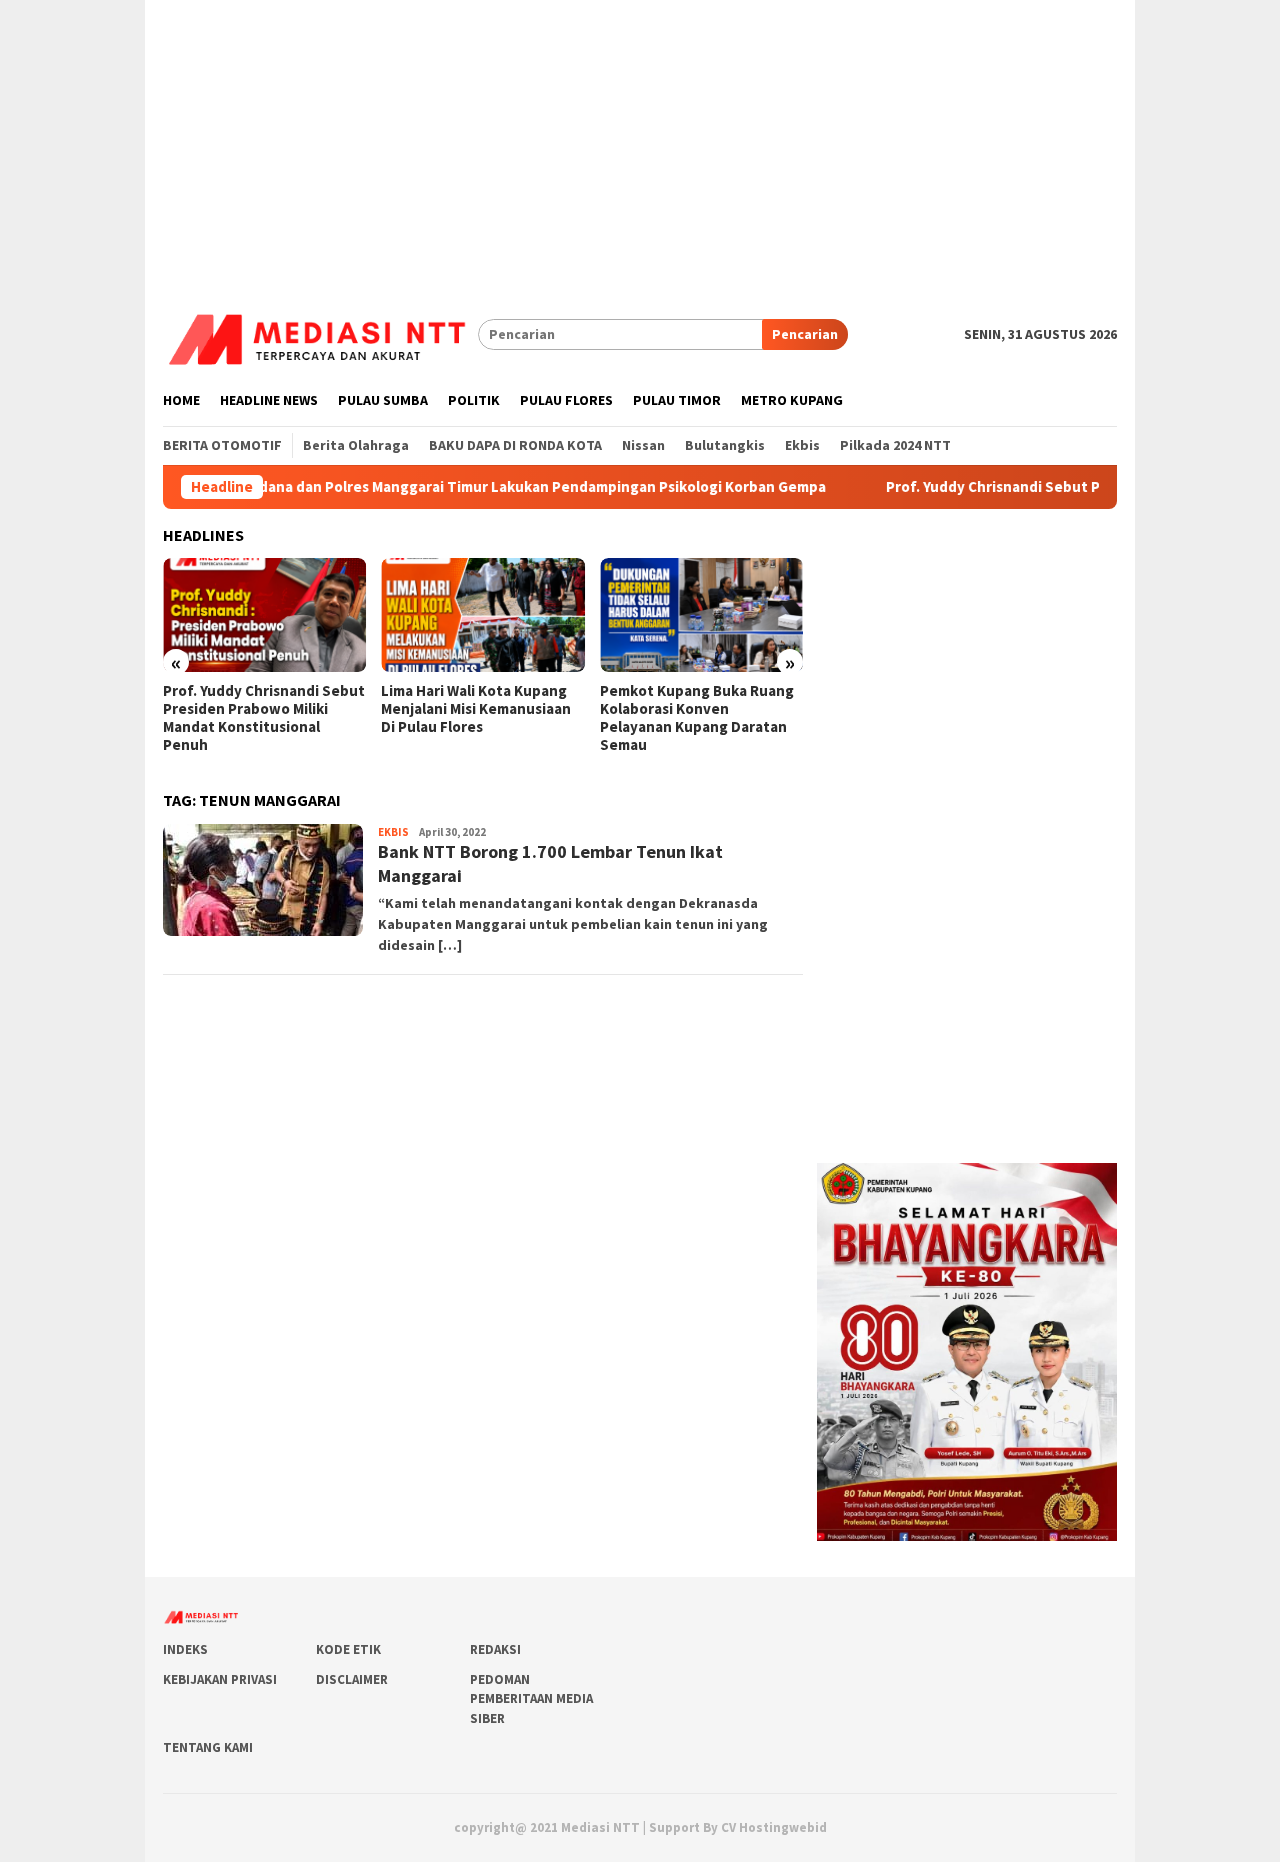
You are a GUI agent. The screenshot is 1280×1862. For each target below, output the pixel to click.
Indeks (185, 1649)
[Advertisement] (640, 140)
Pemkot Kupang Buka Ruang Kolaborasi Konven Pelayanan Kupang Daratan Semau (697, 718)
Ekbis (393, 832)
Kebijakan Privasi (220, 1679)
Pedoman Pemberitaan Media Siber (531, 1699)
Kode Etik (348, 1649)
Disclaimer (352, 1679)
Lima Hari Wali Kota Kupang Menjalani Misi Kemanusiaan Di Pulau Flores (476, 709)
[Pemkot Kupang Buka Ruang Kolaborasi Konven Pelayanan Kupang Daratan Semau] (701, 615)
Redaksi (495, 1649)
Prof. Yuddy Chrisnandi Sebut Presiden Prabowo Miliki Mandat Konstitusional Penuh (264, 718)
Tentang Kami (208, 1747)
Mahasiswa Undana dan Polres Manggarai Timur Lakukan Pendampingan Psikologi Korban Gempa (448, 487)
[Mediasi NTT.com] (320, 333)
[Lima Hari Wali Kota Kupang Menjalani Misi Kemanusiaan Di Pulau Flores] (482, 615)
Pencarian (805, 334)
